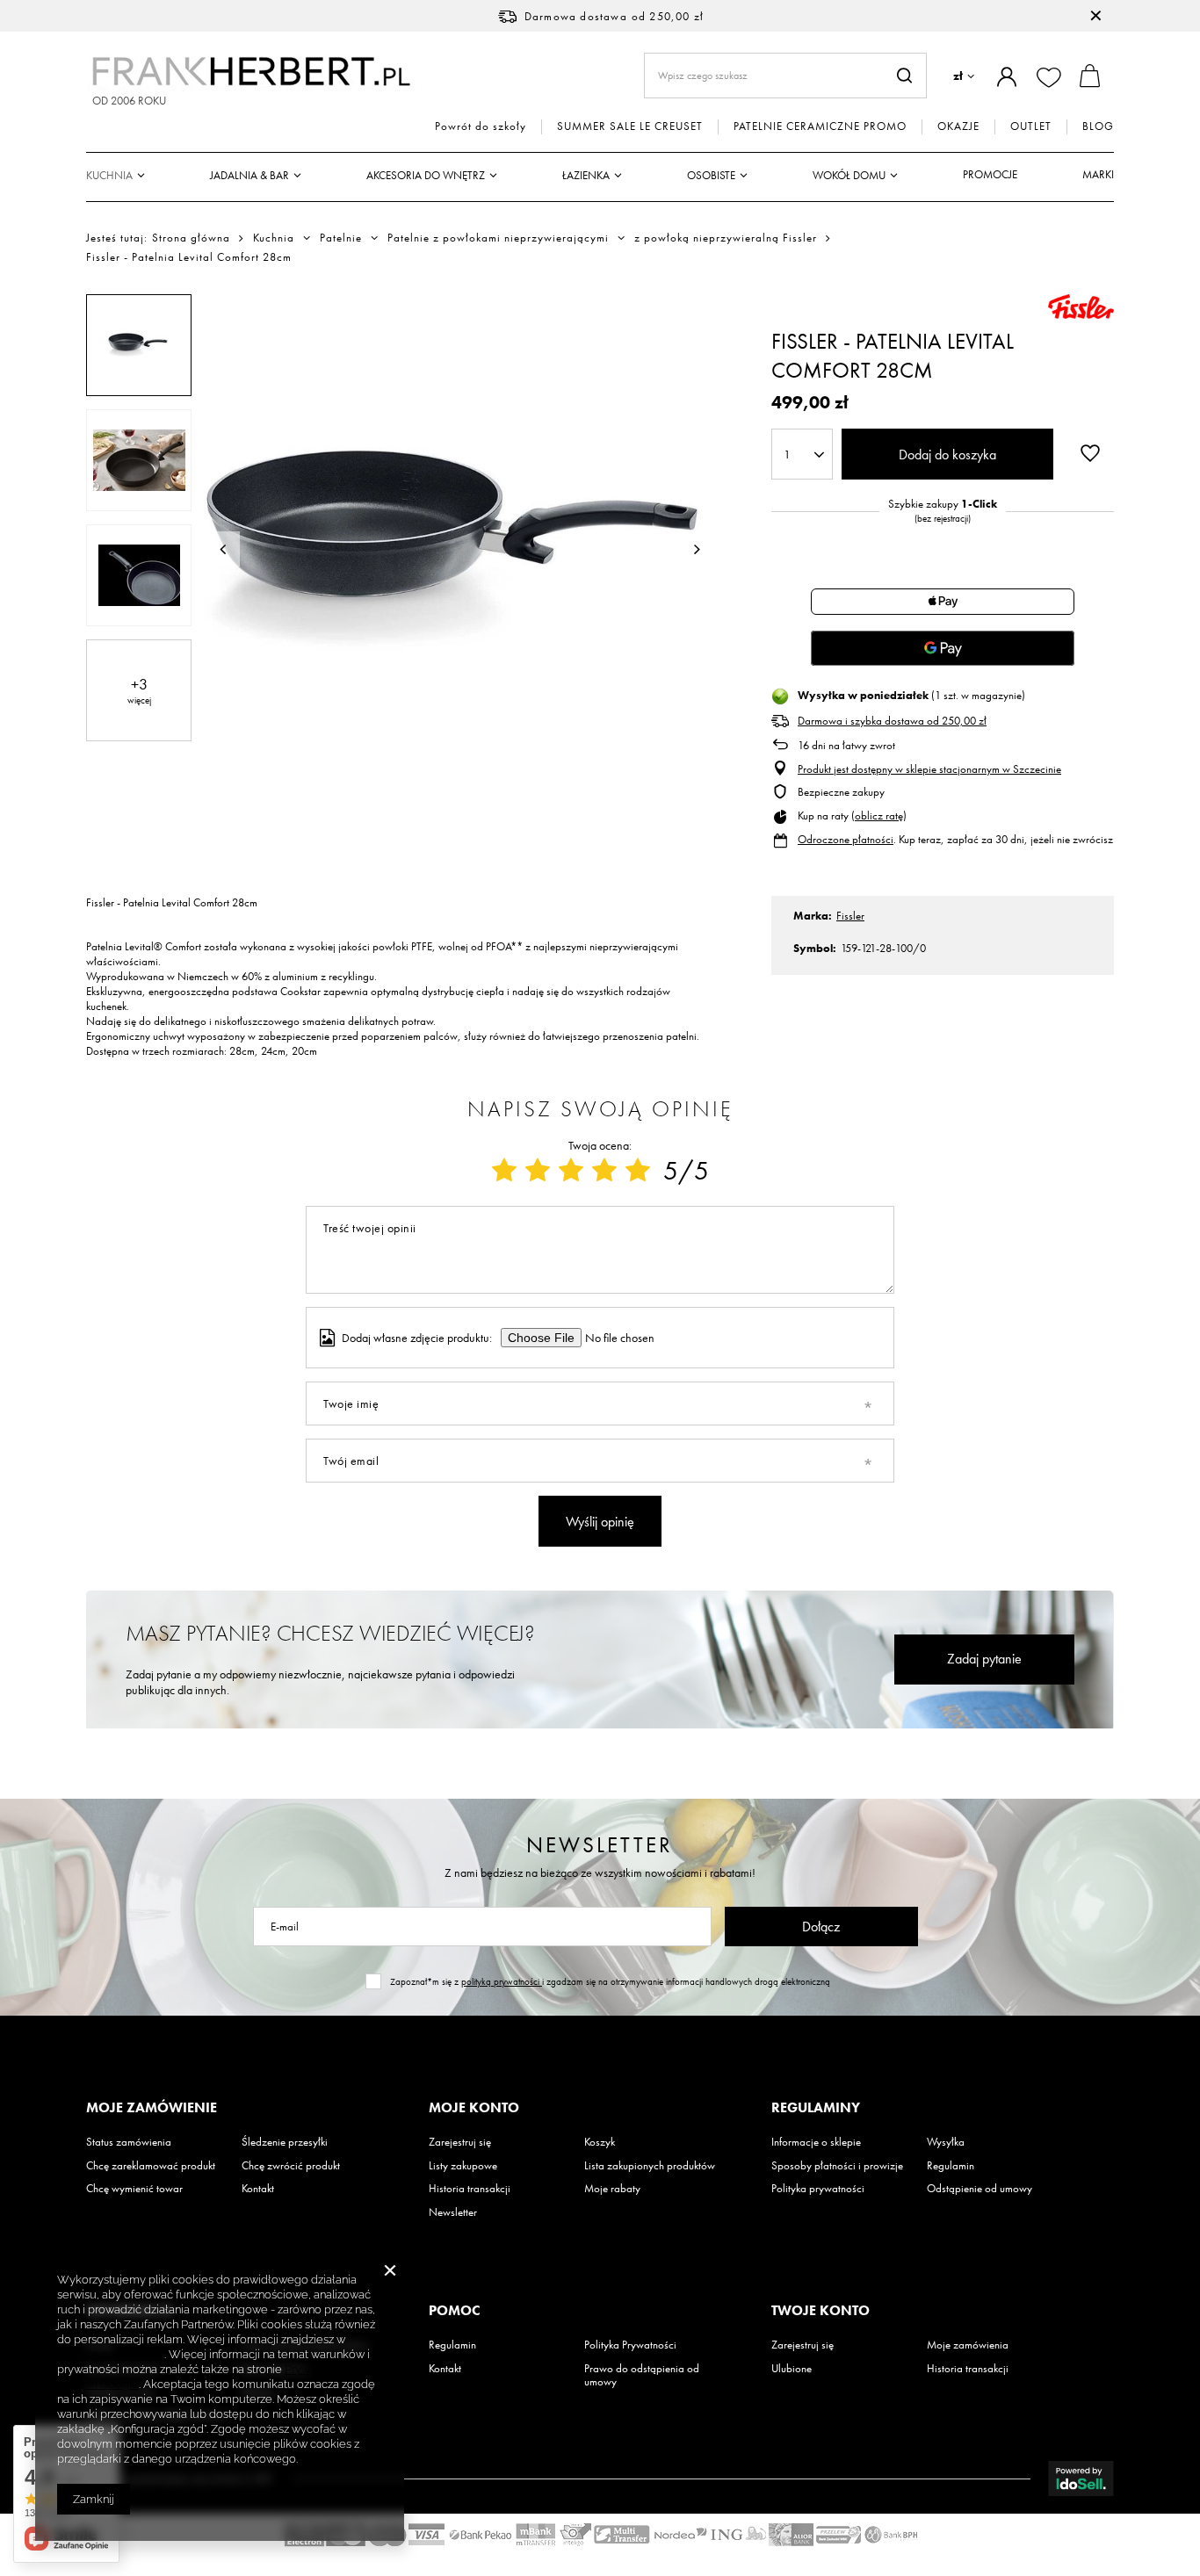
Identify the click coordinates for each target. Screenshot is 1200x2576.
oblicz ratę (879, 815)
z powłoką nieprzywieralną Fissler (726, 238)
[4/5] (604, 1171)
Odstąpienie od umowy (980, 2189)
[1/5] (504, 1171)
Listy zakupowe (463, 2166)
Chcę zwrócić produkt (291, 2166)
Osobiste (711, 175)
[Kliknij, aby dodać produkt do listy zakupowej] (1090, 452)
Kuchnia (109, 175)
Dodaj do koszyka (947, 455)
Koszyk (600, 2142)
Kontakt (258, 2189)
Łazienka (586, 175)
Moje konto (474, 2108)
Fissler (850, 916)
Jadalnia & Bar (249, 175)
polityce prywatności (111, 2354)
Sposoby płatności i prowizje (837, 2166)
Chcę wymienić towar (134, 2189)
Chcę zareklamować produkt (151, 2166)
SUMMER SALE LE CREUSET (630, 126)
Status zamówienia (129, 2142)
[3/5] (571, 1171)
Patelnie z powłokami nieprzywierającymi (498, 238)
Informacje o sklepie (816, 2142)
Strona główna (191, 238)
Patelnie (341, 238)
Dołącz (821, 1927)
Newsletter (600, 1845)
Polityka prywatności (818, 2189)
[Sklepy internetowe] (1081, 2479)
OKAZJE (958, 126)
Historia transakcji (470, 2189)
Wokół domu (849, 175)
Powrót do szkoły (481, 126)
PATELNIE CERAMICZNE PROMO (820, 126)
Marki (1098, 174)
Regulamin (951, 2166)
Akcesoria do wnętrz (426, 175)
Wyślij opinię (600, 1522)
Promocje (990, 174)
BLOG (1098, 126)
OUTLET (1031, 126)
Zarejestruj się (460, 2142)
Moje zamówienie (152, 2108)
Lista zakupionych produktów (650, 2166)
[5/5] (638, 1171)
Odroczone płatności (846, 839)
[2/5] (538, 1171)
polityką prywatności (502, 1981)
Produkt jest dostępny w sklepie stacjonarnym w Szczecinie (929, 769)
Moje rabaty (612, 2189)
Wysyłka (946, 2142)
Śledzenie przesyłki (285, 2142)
